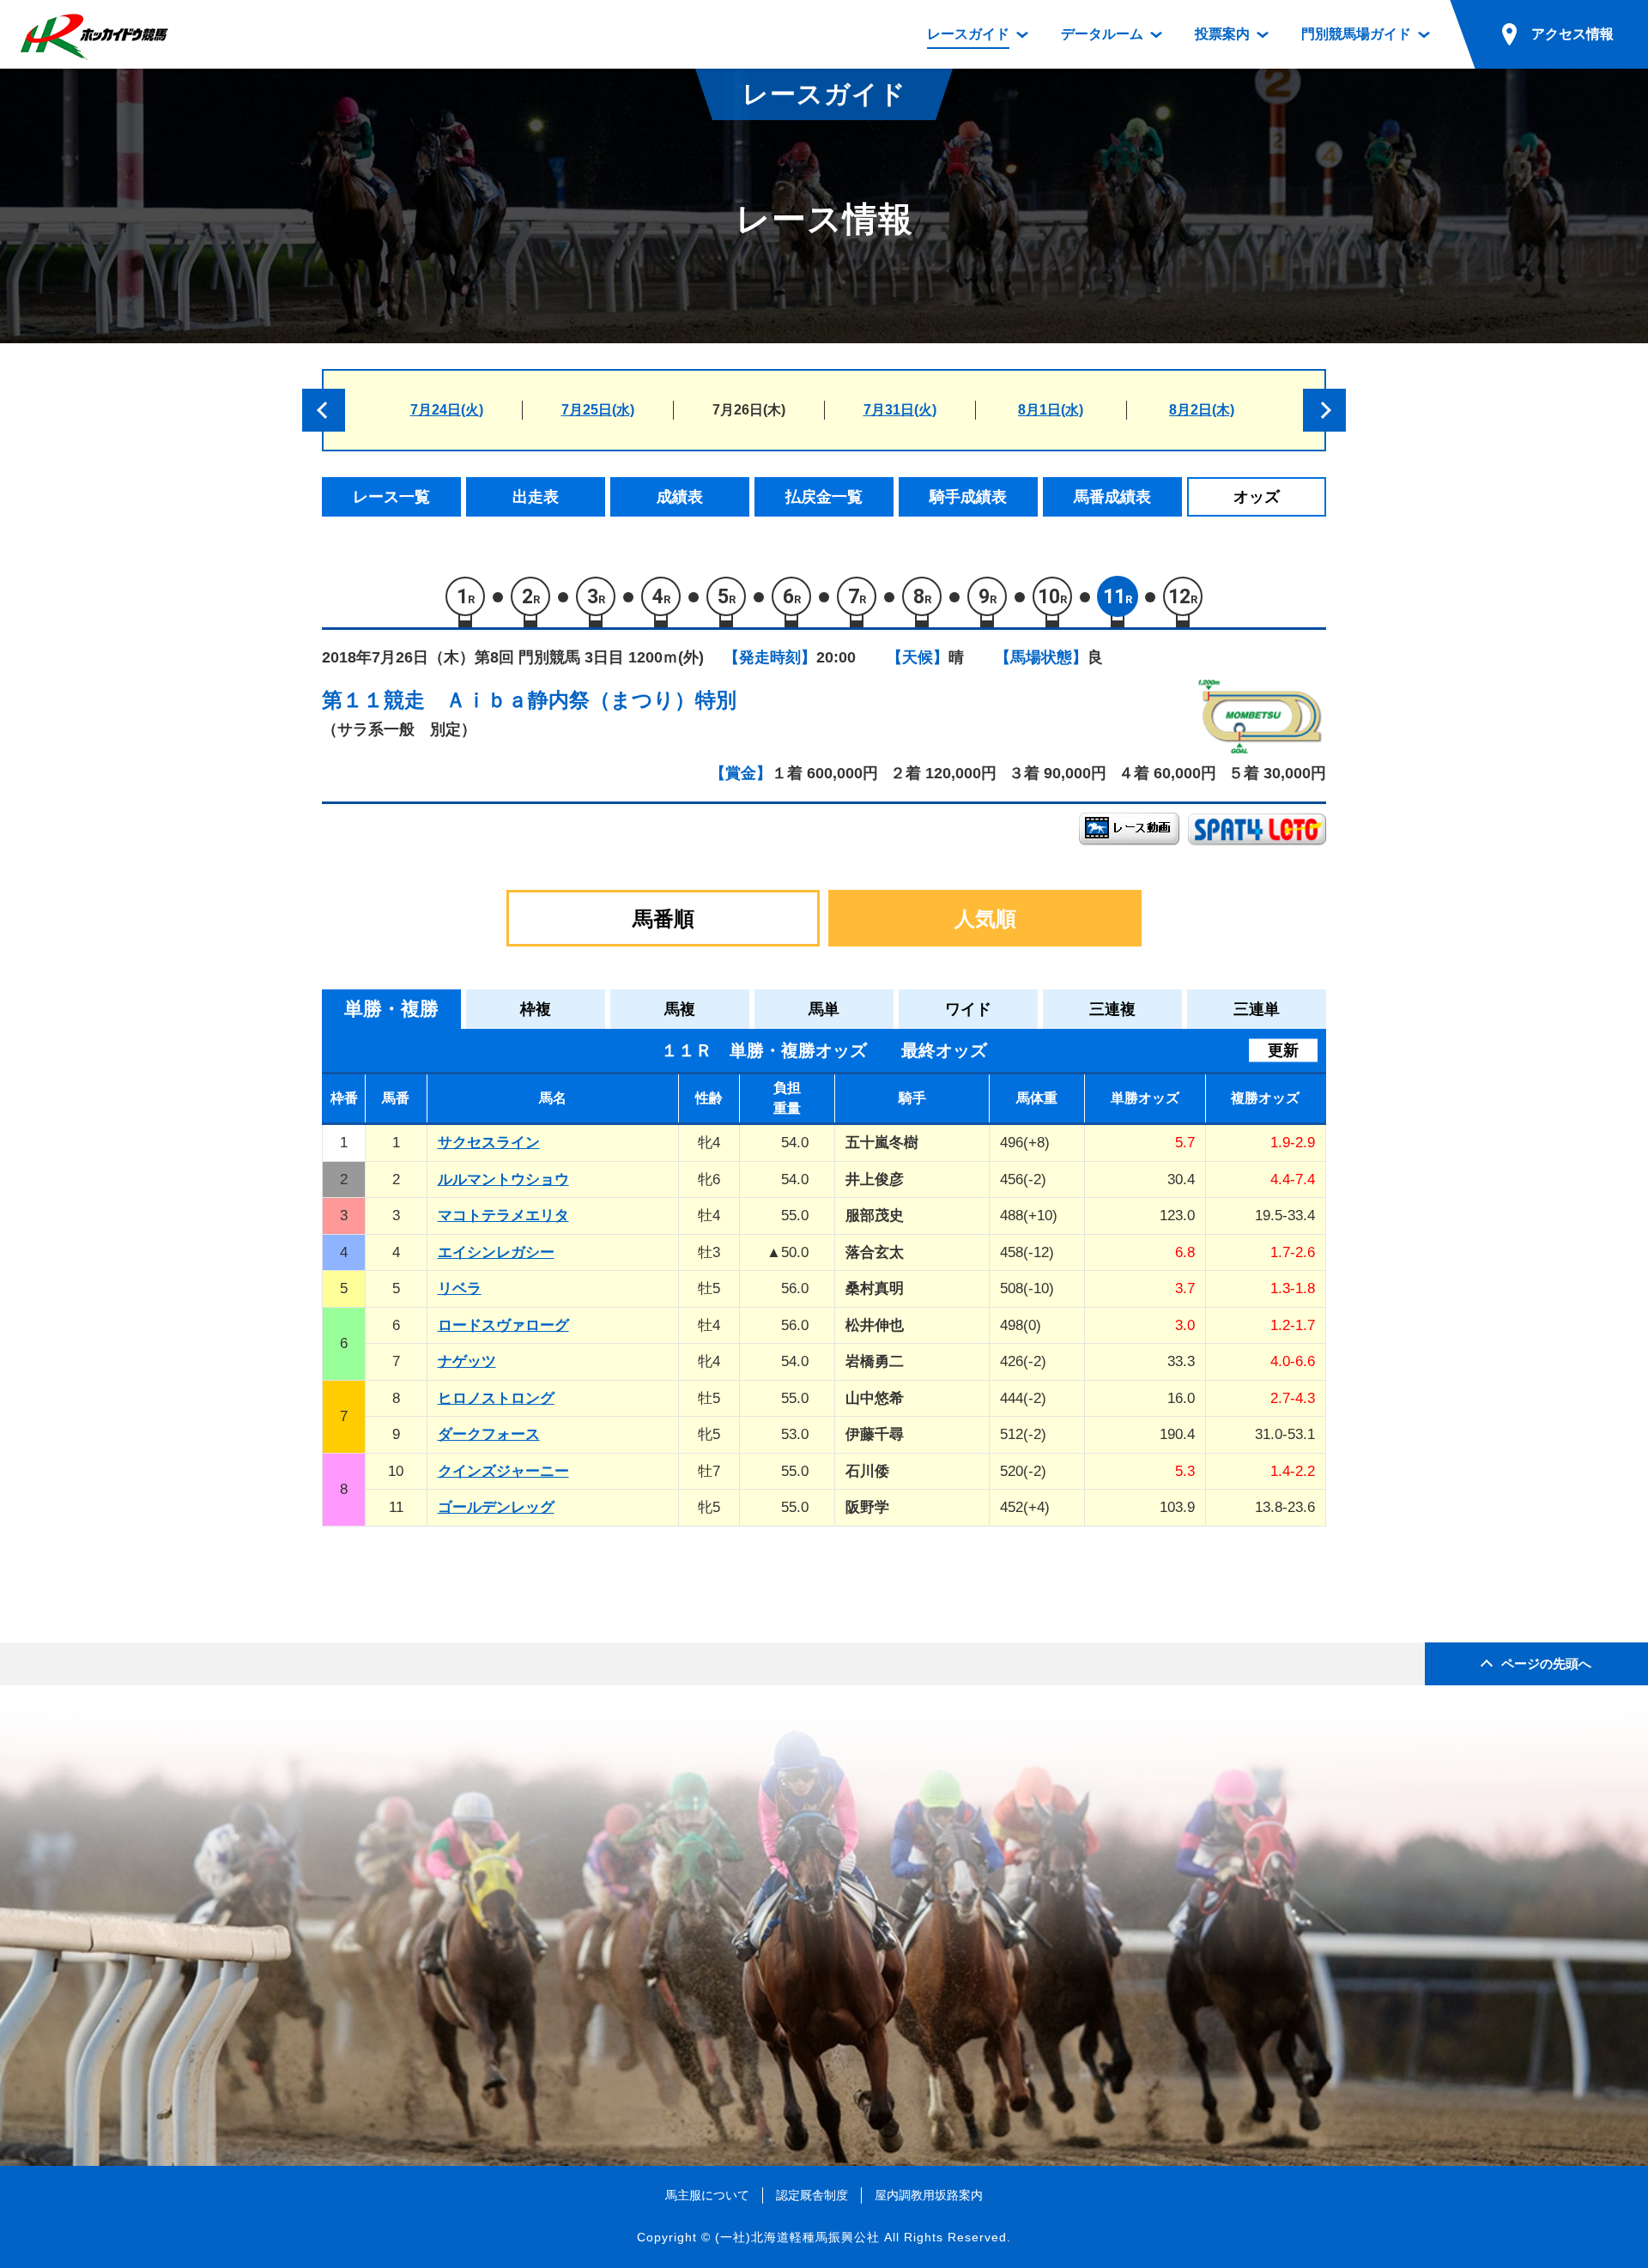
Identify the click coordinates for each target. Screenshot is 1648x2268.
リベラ (460, 1288)
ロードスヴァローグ (503, 1325)
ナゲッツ (467, 1361)
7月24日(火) (447, 410)
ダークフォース (489, 1434)
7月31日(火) (900, 410)
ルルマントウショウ (503, 1179)
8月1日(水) (1051, 410)
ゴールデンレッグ (496, 1507)
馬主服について (707, 2195)
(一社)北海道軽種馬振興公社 (797, 2237)
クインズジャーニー (503, 1471)
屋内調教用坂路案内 (929, 2195)
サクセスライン (489, 1143)
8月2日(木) (1202, 410)
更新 (1283, 1050)
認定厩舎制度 (812, 2195)
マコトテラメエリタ (503, 1216)
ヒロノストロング (496, 1398)
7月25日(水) (598, 410)
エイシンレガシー (496, 1252)
